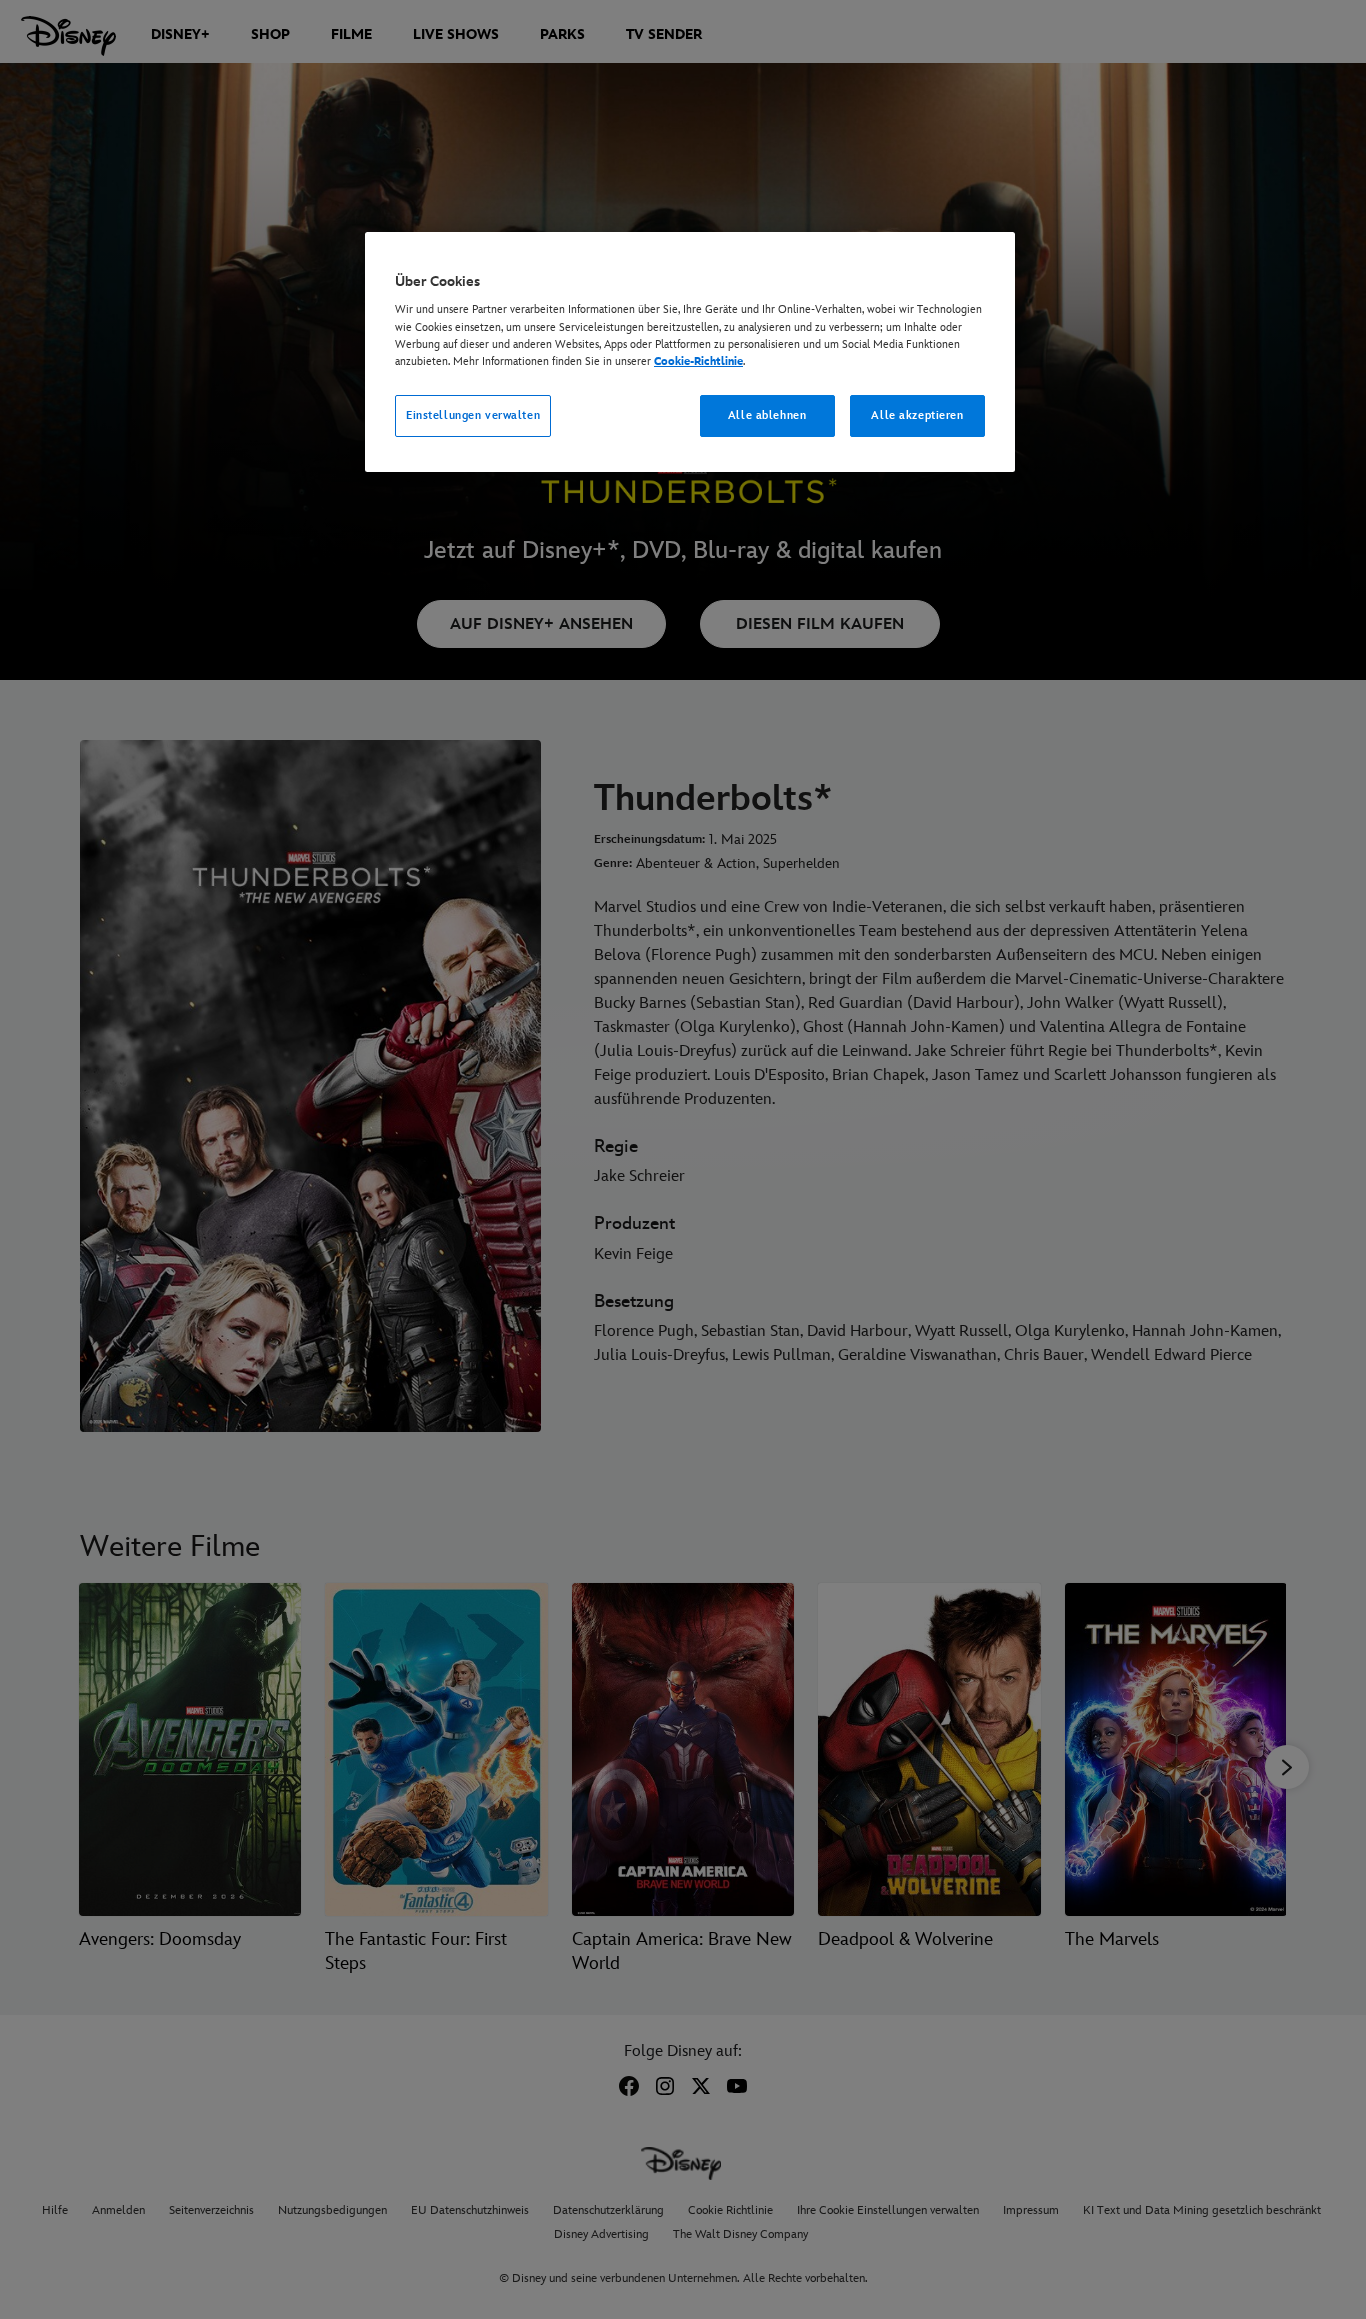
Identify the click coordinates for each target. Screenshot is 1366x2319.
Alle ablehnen (767, 415)
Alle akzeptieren (917, 415)
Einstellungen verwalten (473, 415)
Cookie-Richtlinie (698, 361)
